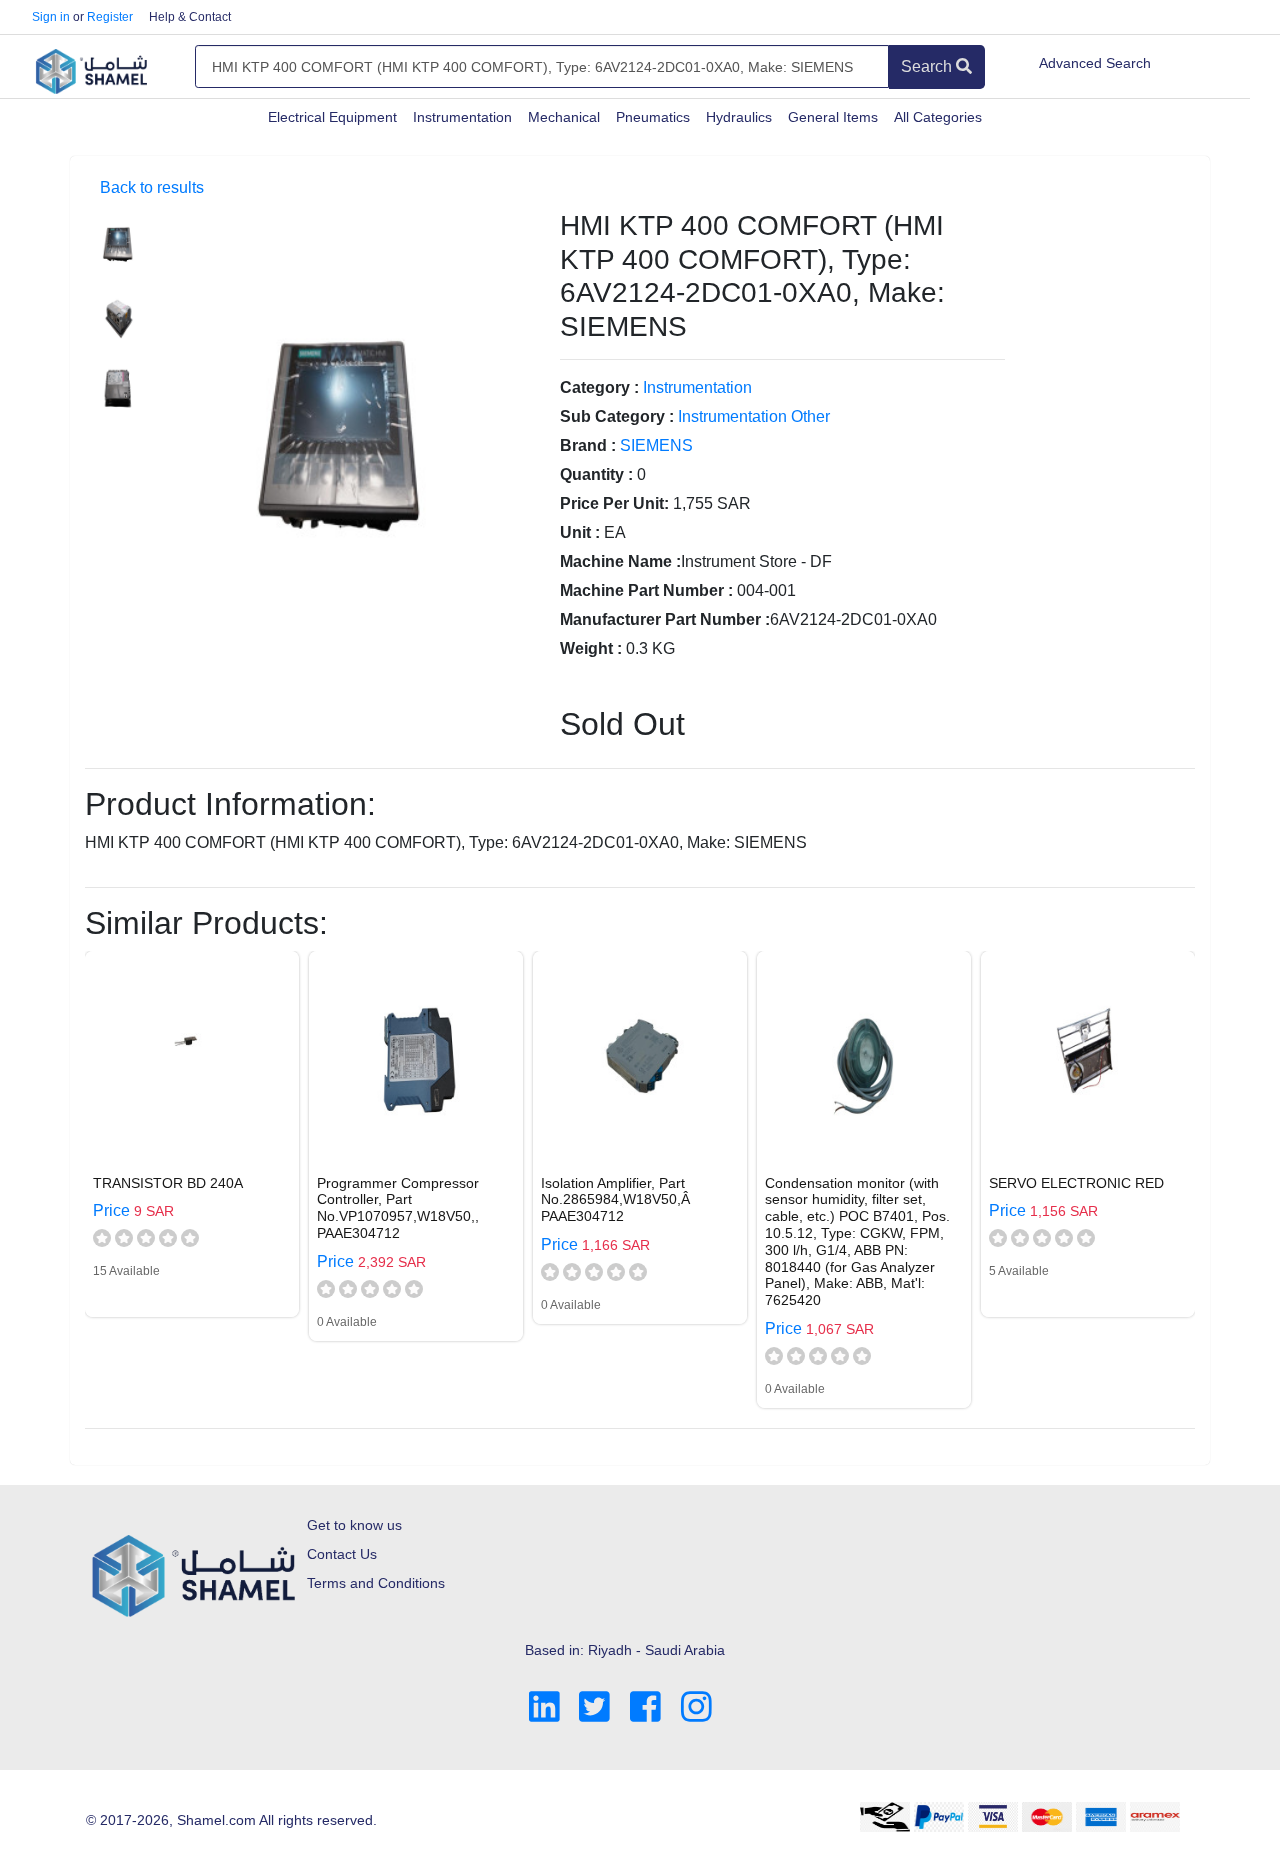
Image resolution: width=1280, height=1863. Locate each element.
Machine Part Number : (646, 590)
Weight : (591, 648)
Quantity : (596, 474)
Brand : (588, 445)
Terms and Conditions (376, 1583)
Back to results (152, 187)
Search (928, 66)
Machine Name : (620, 561)
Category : (599, 387)
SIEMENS (656, 445)
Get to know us (354, 1525)
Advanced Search (1095, 63)
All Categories (938, 117)
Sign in (51, 17)
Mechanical (564, 117)
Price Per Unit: (614, 503)
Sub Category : (617, 416)
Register (110, 17)
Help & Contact (190, 17)
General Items (833, 117)
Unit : (580, 532)
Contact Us (342, 1554)
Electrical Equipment (332, 117)
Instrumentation (462, 117)
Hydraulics (739, 117)
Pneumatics (653, 117)
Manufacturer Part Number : (665, 619)
